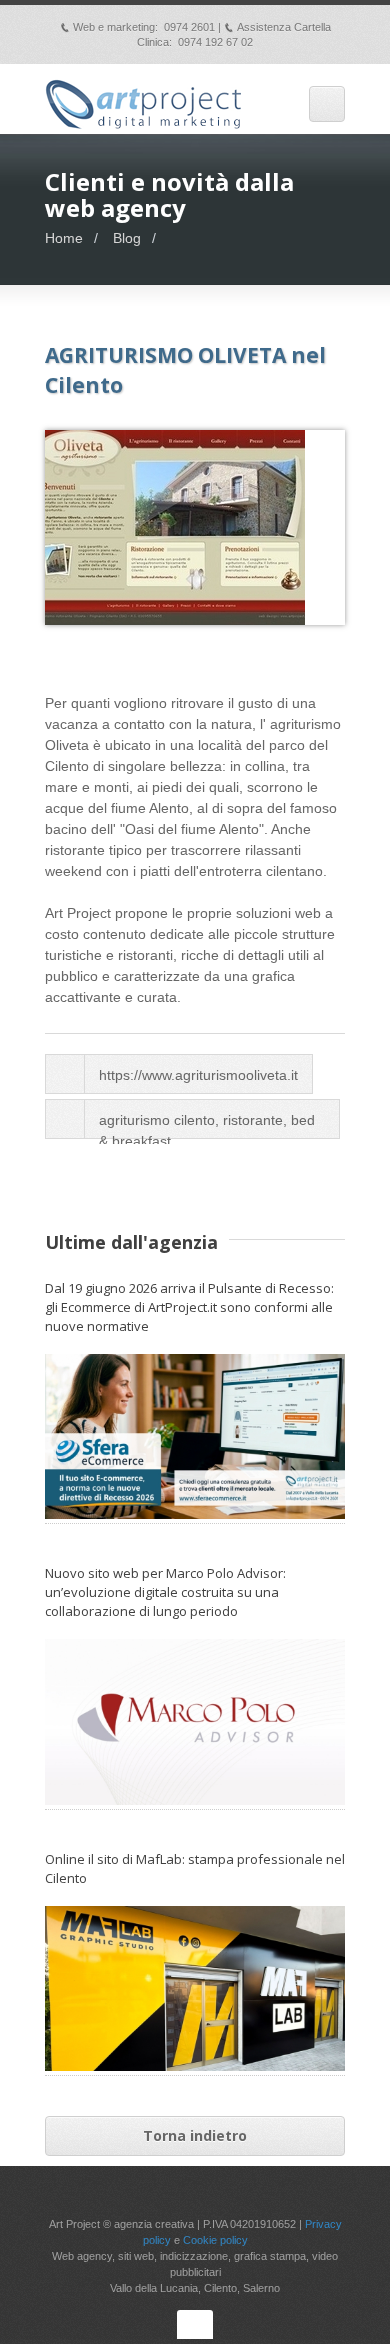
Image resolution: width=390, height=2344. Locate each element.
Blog (127, 238)
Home (64, 238)
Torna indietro (195, 2135)
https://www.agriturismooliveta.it (198, 1075)
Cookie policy (215, 2240)
